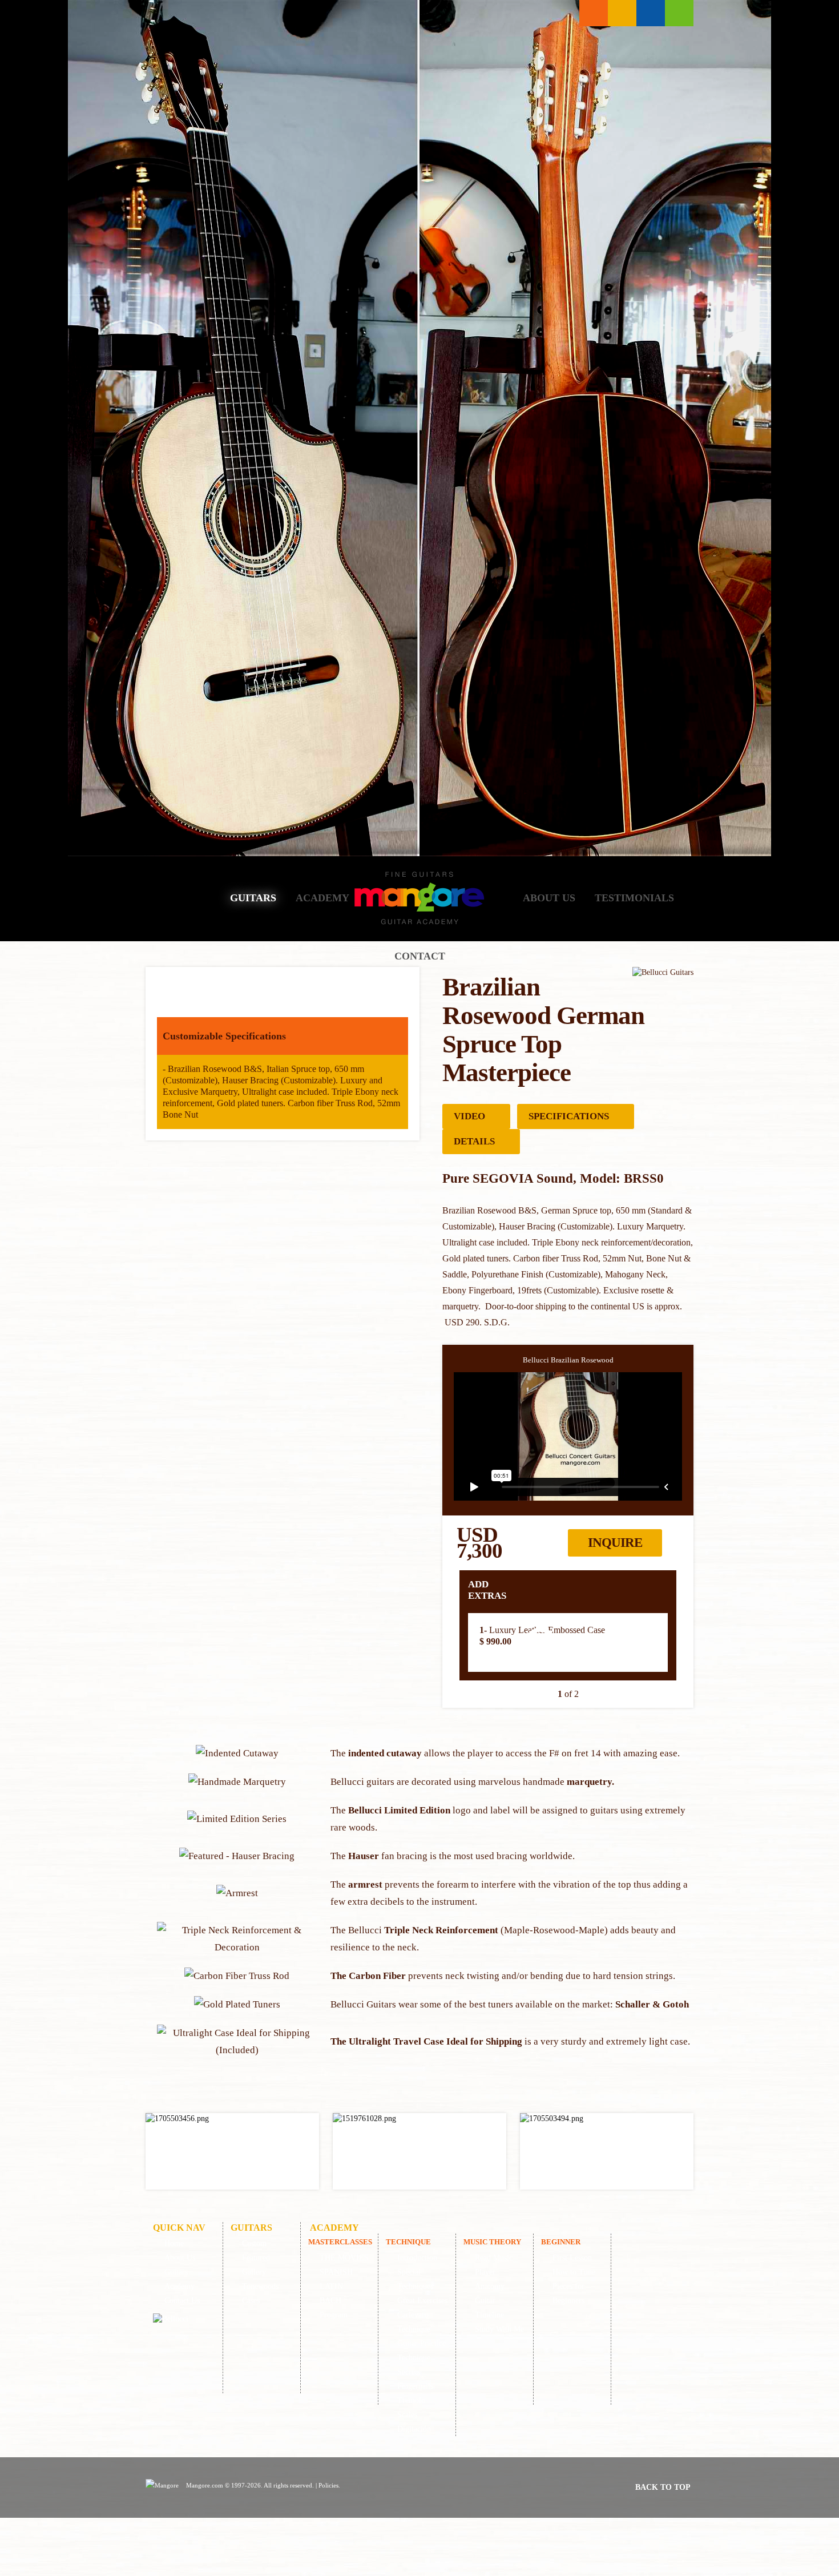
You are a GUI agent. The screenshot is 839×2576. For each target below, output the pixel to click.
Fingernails (415, 2386)
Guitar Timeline (489, 2308)
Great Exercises (422, 2301)
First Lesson (572, 2258)
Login (679, 13)
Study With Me (499, 2329)
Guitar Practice (421, 2343)
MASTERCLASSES (340, 2242)
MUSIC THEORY (492, 2242)
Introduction (417, 2258)
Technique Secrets (414, 2365)
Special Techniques (415, 2279)
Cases (251, 2301)
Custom (254, 2244)
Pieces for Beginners (568, 2293)
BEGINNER (561, 2242)
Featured (256, 2258)
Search (651, 13)
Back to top (663, 2487)
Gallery (254, 2272)
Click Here (232, 2151)
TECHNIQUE (408, 2242)
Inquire (615, 1543)
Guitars (253, 898)
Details (474, 1141)
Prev (457, 1642)
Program (334, 2315)
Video (469, 1116)
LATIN (331, 2286)
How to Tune (574, 2272)
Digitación (414, 2429)
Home (188, 898)
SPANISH (336, 2272)
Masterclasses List (594, 13)
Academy (322, 898)
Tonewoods (260, 2286)
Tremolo (411, 2400)
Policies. (329, 2485)
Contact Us (182, 2301)
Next (678, 1642)
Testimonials (634, 898)
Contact (420, 956)
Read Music (494, 2258)
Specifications (569, 1116)
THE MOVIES (344, 2258)
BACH (330, 2301)
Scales (407, 2415)
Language (622, 13)
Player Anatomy (490, 2279)
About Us (549, 898)
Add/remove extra (540, 1643)
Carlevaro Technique (414, 2322)
